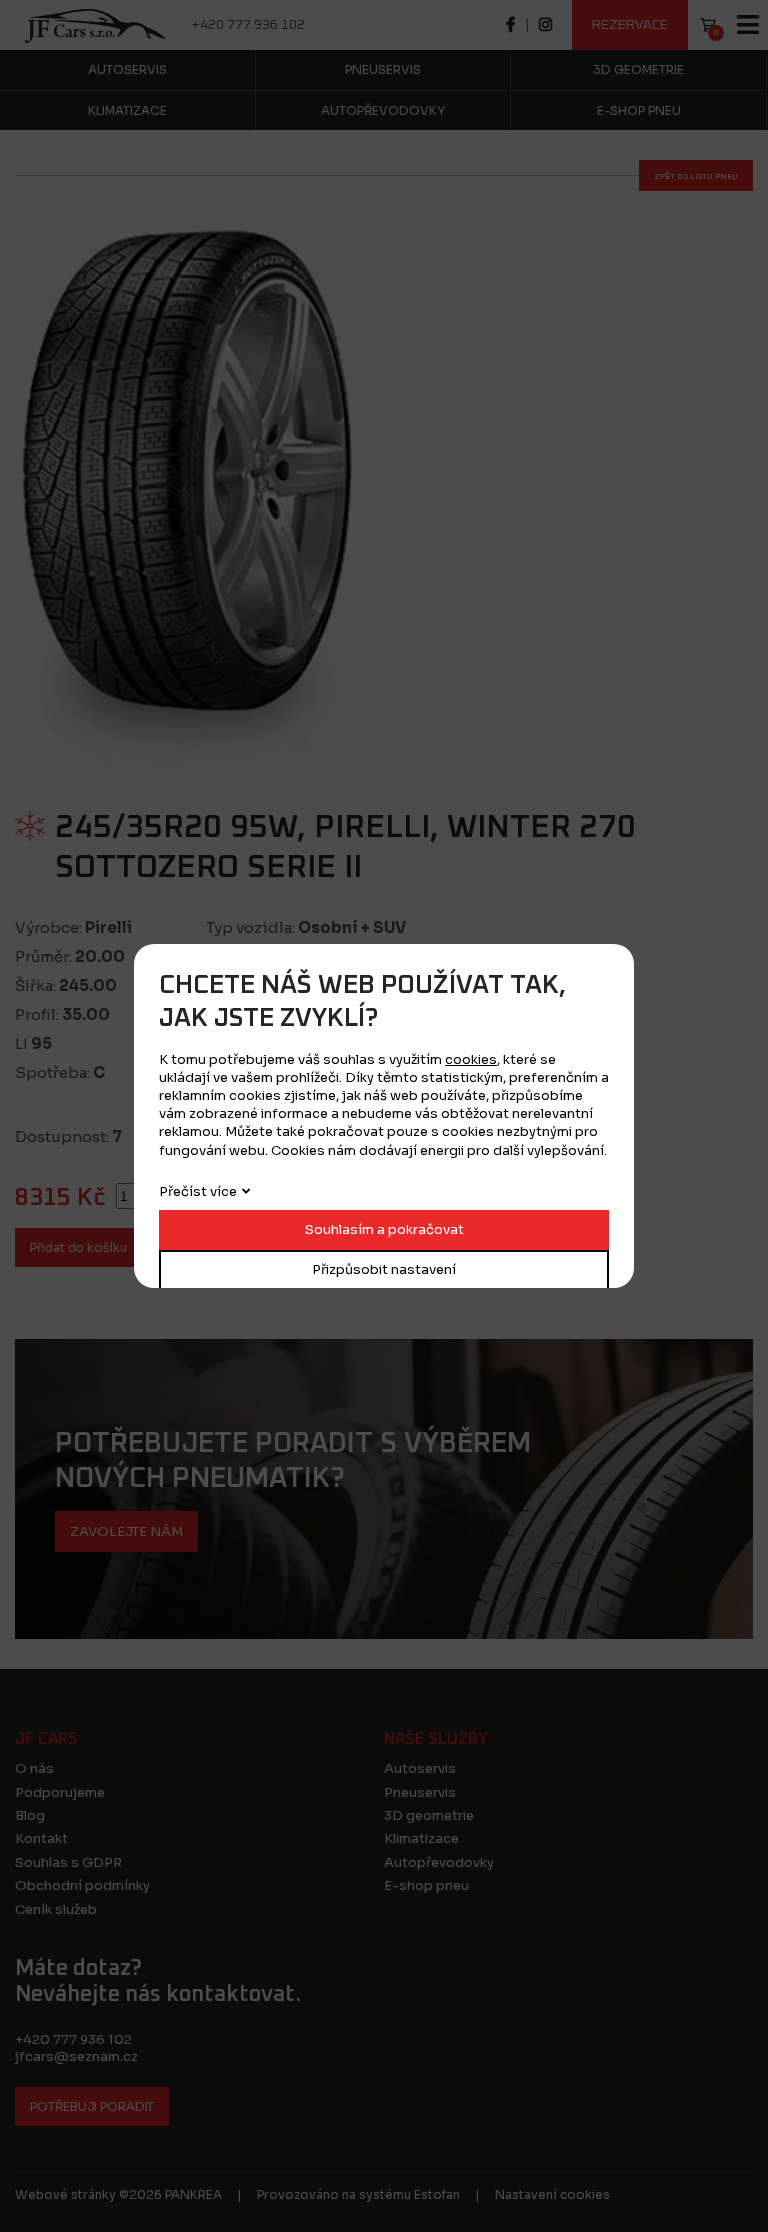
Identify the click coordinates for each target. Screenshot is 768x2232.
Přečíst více (198, 1191)
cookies (471, 1059)
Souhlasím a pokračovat (384, 1229)
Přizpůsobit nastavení (384, 1269)
